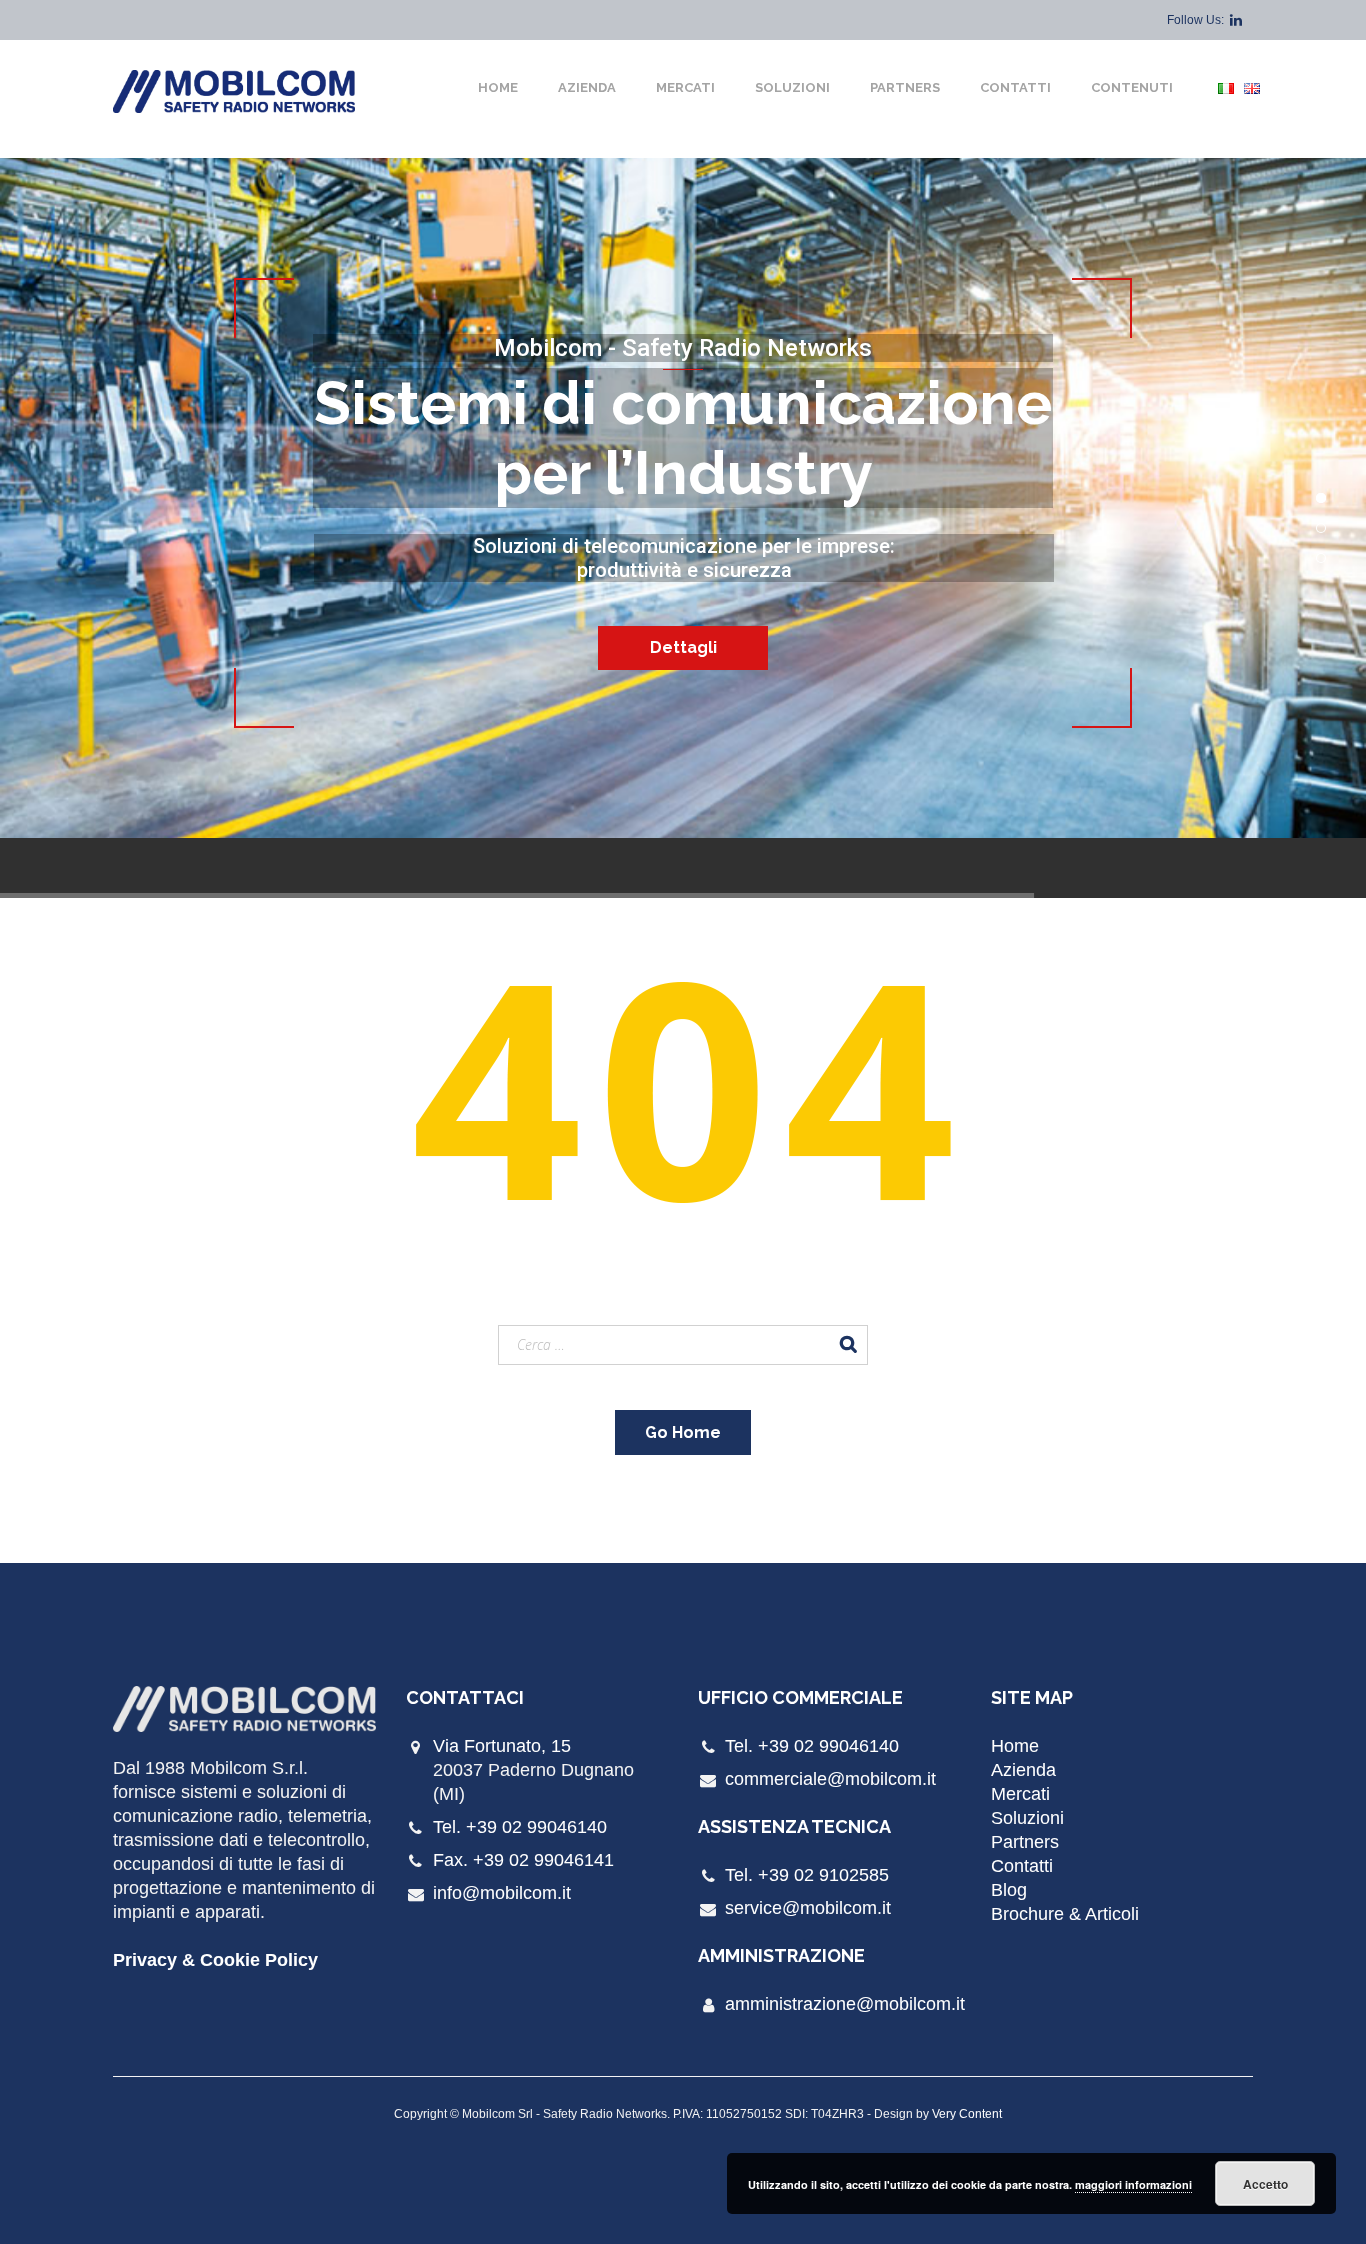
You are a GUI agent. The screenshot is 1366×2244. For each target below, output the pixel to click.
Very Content (967, 2114)
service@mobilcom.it (808, 1908)
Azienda (587, 87)
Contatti (1015, 87)
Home (498, 87)
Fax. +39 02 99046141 (523, 1860)
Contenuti (1132, 87)
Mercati (685, 87)
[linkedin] (1236, 20)
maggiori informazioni (1133, 2184)
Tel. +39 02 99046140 (520, 1827)
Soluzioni (792, 87)
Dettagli (683, 647)
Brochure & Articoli (1065, 1914)
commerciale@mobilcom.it (830, 1779)
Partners (905, 87)
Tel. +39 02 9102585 (807, 1875)
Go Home (683, 1432)
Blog (1009, 1890)
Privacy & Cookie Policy (215, 1960)
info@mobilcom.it (502, 1893)
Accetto (1265, 2184)
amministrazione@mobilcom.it (845, 2004)
